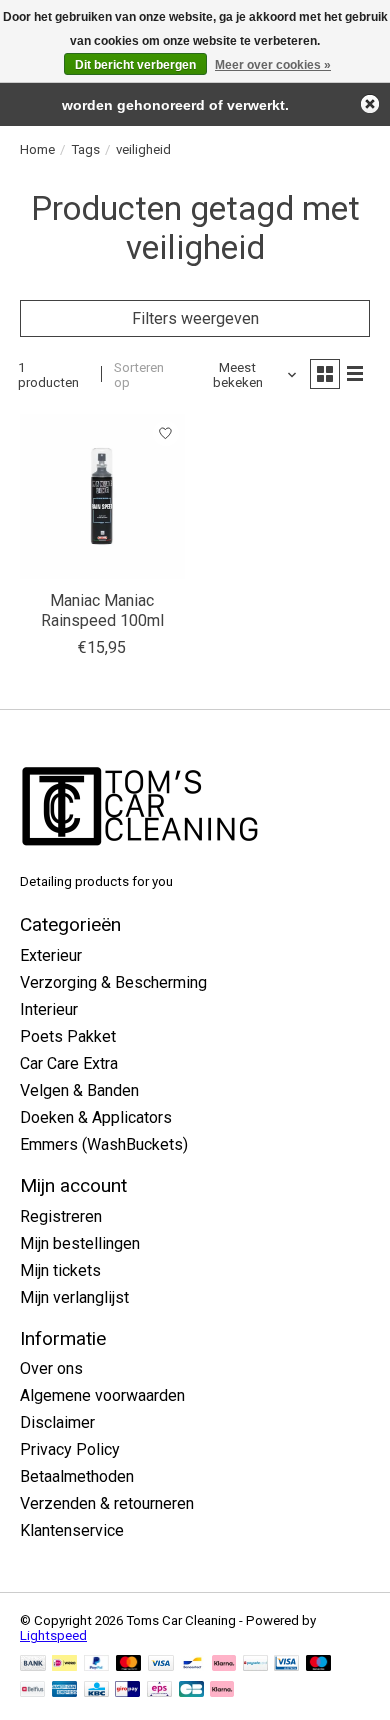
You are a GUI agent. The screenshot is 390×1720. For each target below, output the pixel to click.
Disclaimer (57, 1422)
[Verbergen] (370, 104)
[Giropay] (127, 1690)
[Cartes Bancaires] (191, 1690)
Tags (85, 149)
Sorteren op (139, 375)
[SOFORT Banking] (224, 1664)
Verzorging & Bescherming (113, 982)
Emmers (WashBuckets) (104, 1144)
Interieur (49, 1009)
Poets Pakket (68, 1036)
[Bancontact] (192, 1664)
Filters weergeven (195, 318)
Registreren (61, 1216)
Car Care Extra (69, 1063)
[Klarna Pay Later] (222, 1690)
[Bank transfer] (33, 1664)
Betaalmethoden (77, 1476)
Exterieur (51, 955)
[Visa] (161, 1664)
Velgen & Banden (79, 1090)
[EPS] (159, 1690)
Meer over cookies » (273, 65)
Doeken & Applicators (96, 1117)
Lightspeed (53, 1635)
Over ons (51, 1368)
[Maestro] (319, 1664)
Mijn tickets (60, 1270)
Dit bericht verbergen (135, 65)
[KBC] (96, 1690)
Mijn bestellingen (80, 1243)
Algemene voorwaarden (102, 1395)
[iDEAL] (64, 1664)
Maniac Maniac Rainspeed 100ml (102, 610)
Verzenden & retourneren (107, 1503)
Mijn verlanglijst (74, 1297)
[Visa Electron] (286, 1664)
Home (37, 149)
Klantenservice (72, 1530)
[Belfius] (32, 1690)
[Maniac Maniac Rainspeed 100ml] (102, 496)
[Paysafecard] (255, 1664)
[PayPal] (97, 1664)
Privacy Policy (70, 1449)
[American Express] (65, 1690)
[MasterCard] (129, 1664)
